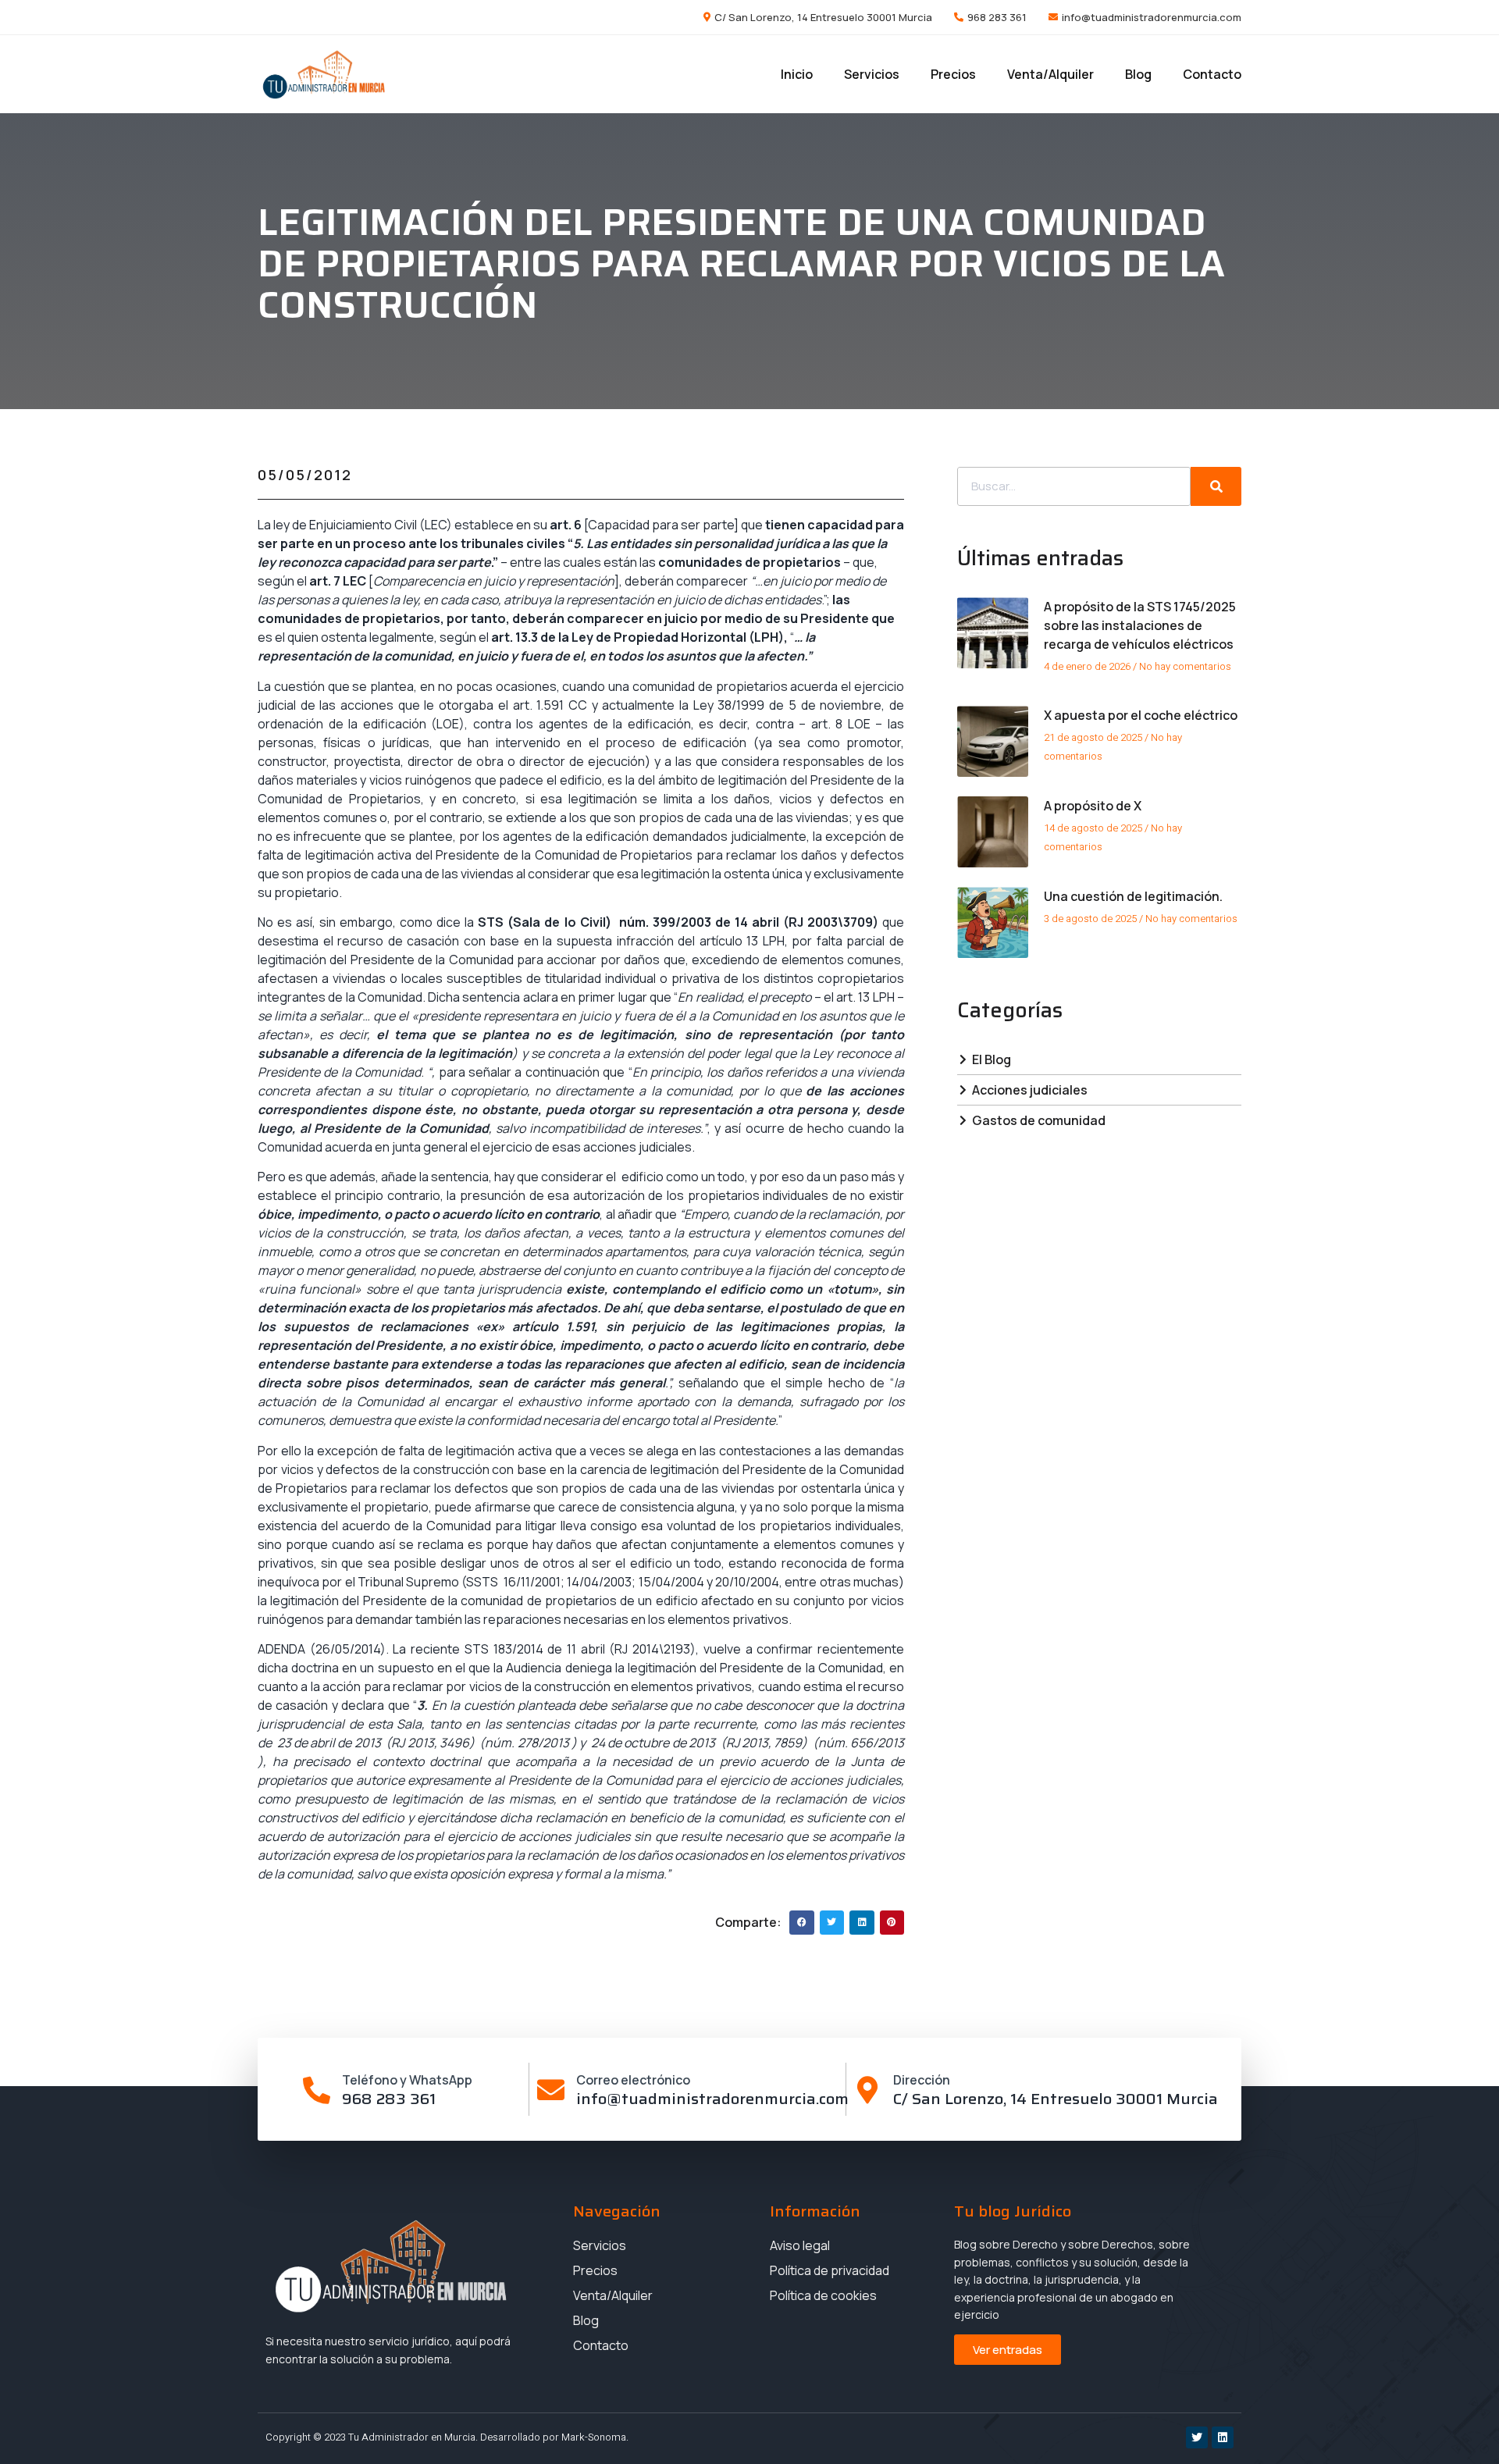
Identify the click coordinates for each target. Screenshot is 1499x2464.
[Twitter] (1197, 2437)
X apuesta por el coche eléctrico (1141, 715)
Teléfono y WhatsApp (407, 2080)
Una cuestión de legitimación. (1133, 896)
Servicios (872, 74)
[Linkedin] (1223, 2437)
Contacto (1212, 74)
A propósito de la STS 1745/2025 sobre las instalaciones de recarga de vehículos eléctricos (1140, 625)
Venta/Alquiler (1050, 74)
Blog (1138, 74)
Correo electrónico (633, 2080)
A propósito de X (1093, 806)
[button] (802, 1923)
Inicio (797, 74)
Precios (953, 74)
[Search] (1216, 486)
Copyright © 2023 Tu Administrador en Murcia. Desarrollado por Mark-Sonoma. (447, 2437)
